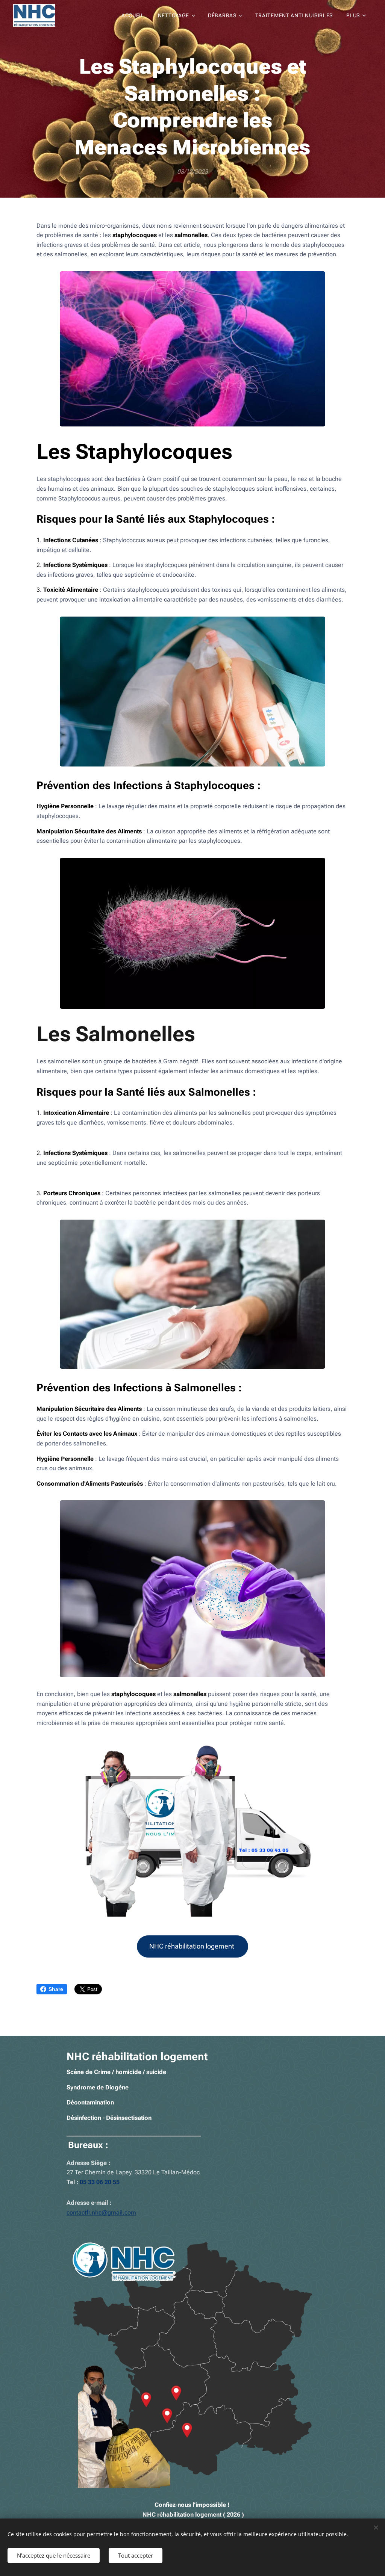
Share (56, 1989)
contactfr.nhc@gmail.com (101, 2212)
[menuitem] (133, 15)
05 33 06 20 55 (100, 2182)
